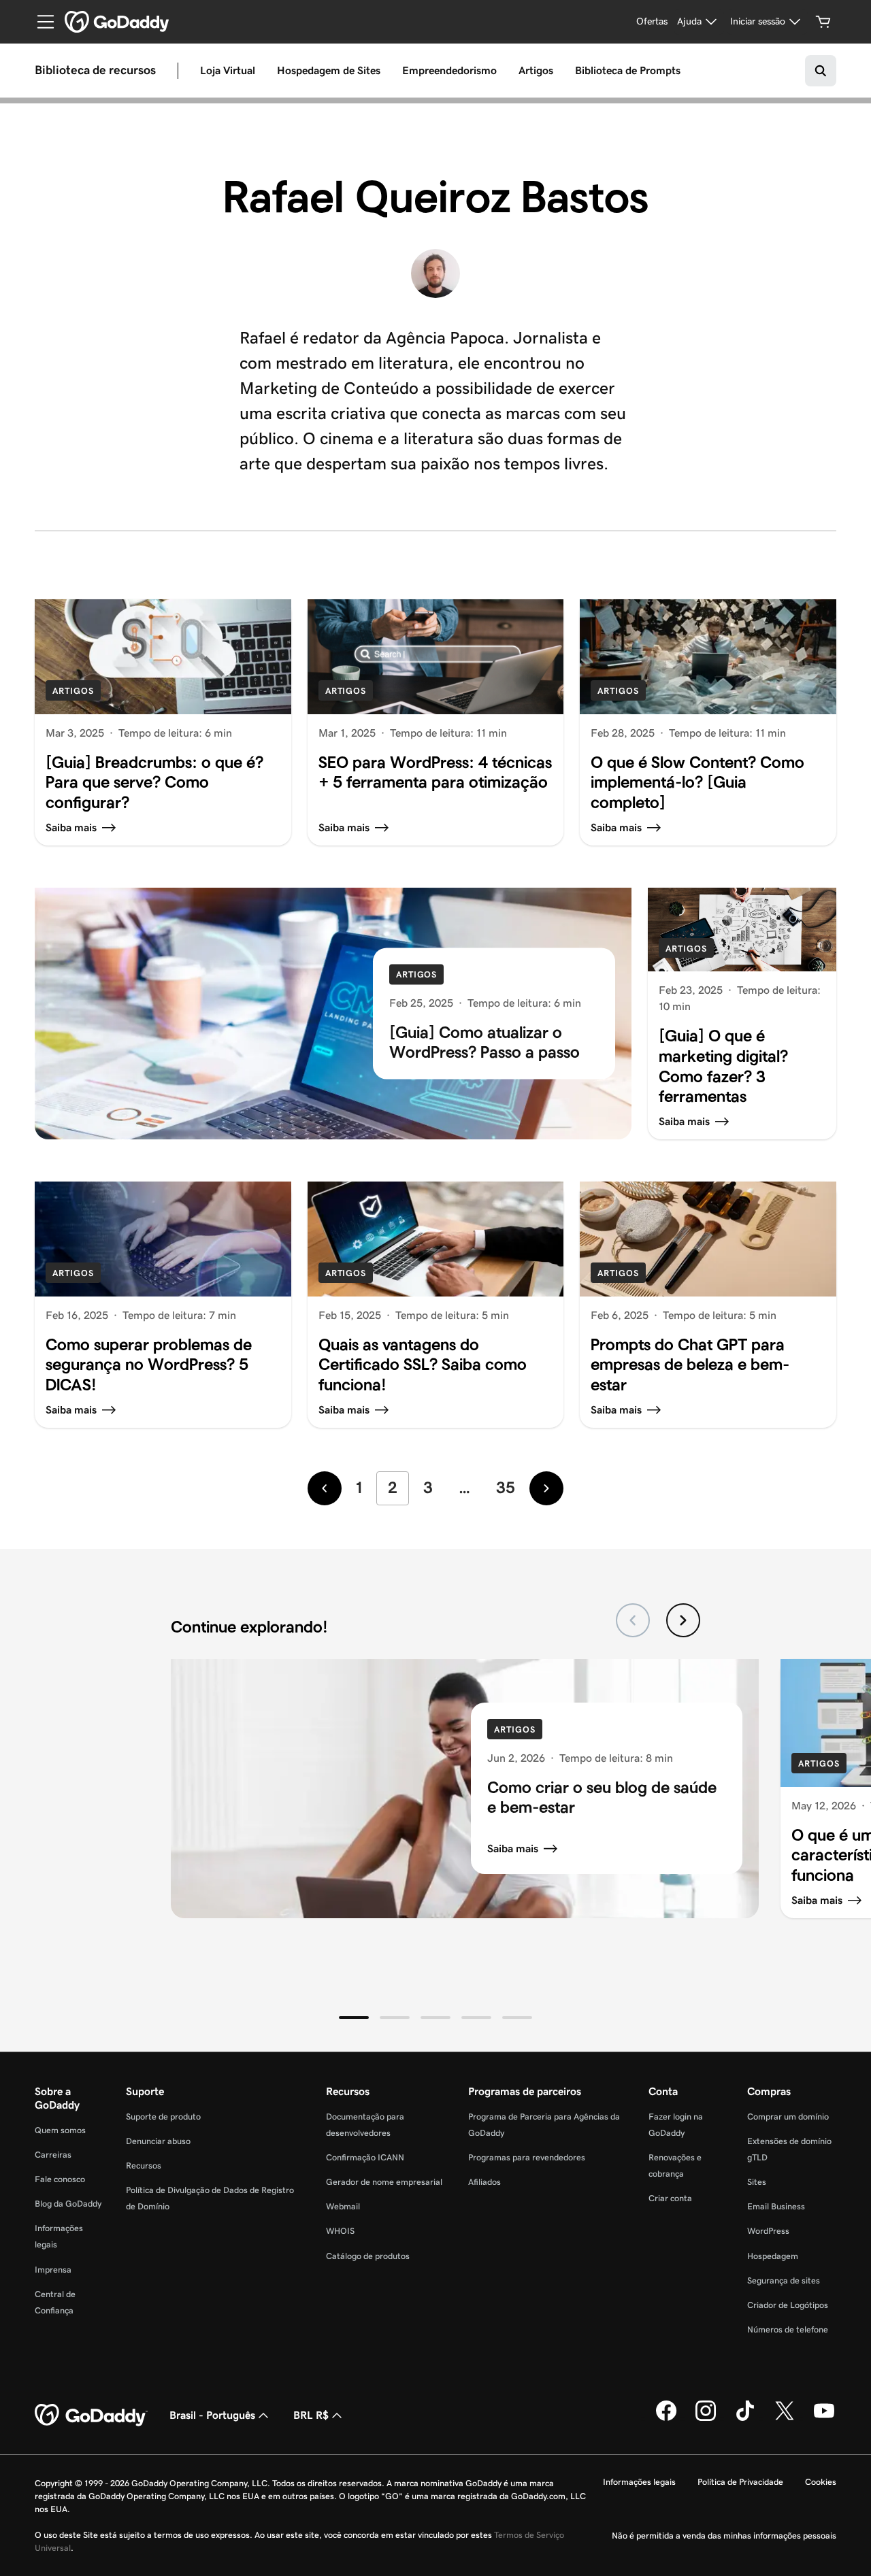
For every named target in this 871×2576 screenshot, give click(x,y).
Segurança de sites (784, 2280)
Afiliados (484, 2182)
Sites (757, 2182)
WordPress (768, 2231)
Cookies (821, 2482)
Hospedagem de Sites (329, 70)
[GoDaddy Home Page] (91, 2415)
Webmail (343, 2206)
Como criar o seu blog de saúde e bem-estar (602, 1797)
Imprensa (53, 2270)
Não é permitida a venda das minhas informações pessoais (724, 2536)
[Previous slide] (633, 1620)
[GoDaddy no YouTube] (824, 2418)
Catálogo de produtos (368, 2256)
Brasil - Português (212, 2415)
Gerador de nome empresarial (384, 2182)
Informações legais (639, 2482)
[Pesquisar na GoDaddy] (821, 71)
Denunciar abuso (158, 2141)
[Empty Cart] (823, 22)
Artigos (536, 70)
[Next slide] (683, 1620)
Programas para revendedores (527, 2157)
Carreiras (53, 2155)
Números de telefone (788, 2329)
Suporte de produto (163, 2117)
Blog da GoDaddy (68, 2204)
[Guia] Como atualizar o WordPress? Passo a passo (484, 1042)
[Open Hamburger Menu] (40, 22)
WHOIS (340, 2231)
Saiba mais (513, 1849)
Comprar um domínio (788, 2117)
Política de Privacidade (740, 2482)
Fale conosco (60, 2179)
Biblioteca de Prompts (628, 70)
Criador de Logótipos (788, 2305)
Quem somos (60, 2130)
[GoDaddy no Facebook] (666, 2418)
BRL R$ (311, 2415)
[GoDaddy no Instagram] (706, 2418)
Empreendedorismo (449, 70)
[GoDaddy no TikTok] (745, 2418)
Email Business (776, 2206)
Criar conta (670, 2198)
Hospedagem (773, 2256)
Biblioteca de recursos (95, 71)
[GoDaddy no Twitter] (785, 2418)
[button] (354, 2018)
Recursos (144, 2165)
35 (506, 1487)
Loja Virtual (228, 70)
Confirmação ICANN (365, 2157)
